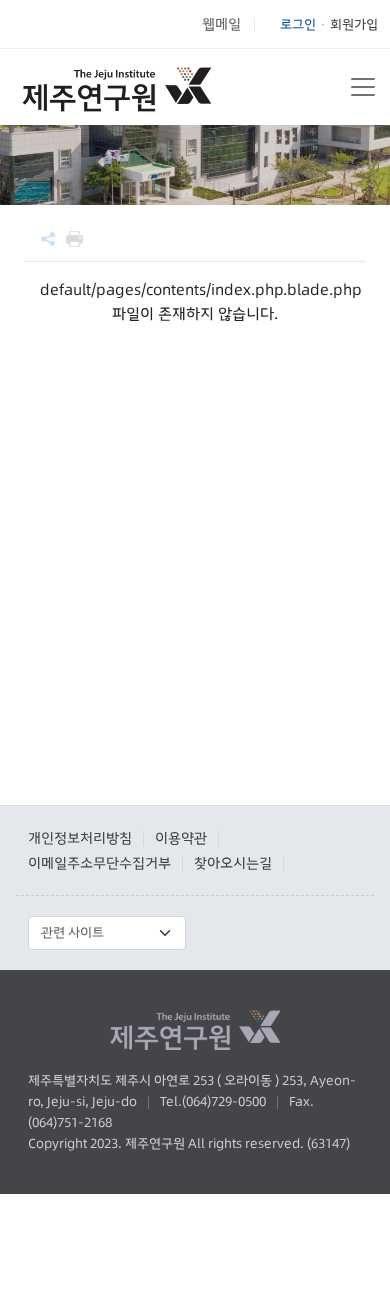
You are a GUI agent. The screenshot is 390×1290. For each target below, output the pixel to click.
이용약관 (181, 838)
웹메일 (221, 24)
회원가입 (354, 24)
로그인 (298, 24)
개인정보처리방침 (80, 838)
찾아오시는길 (233, 863)
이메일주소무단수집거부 (99, 863)
